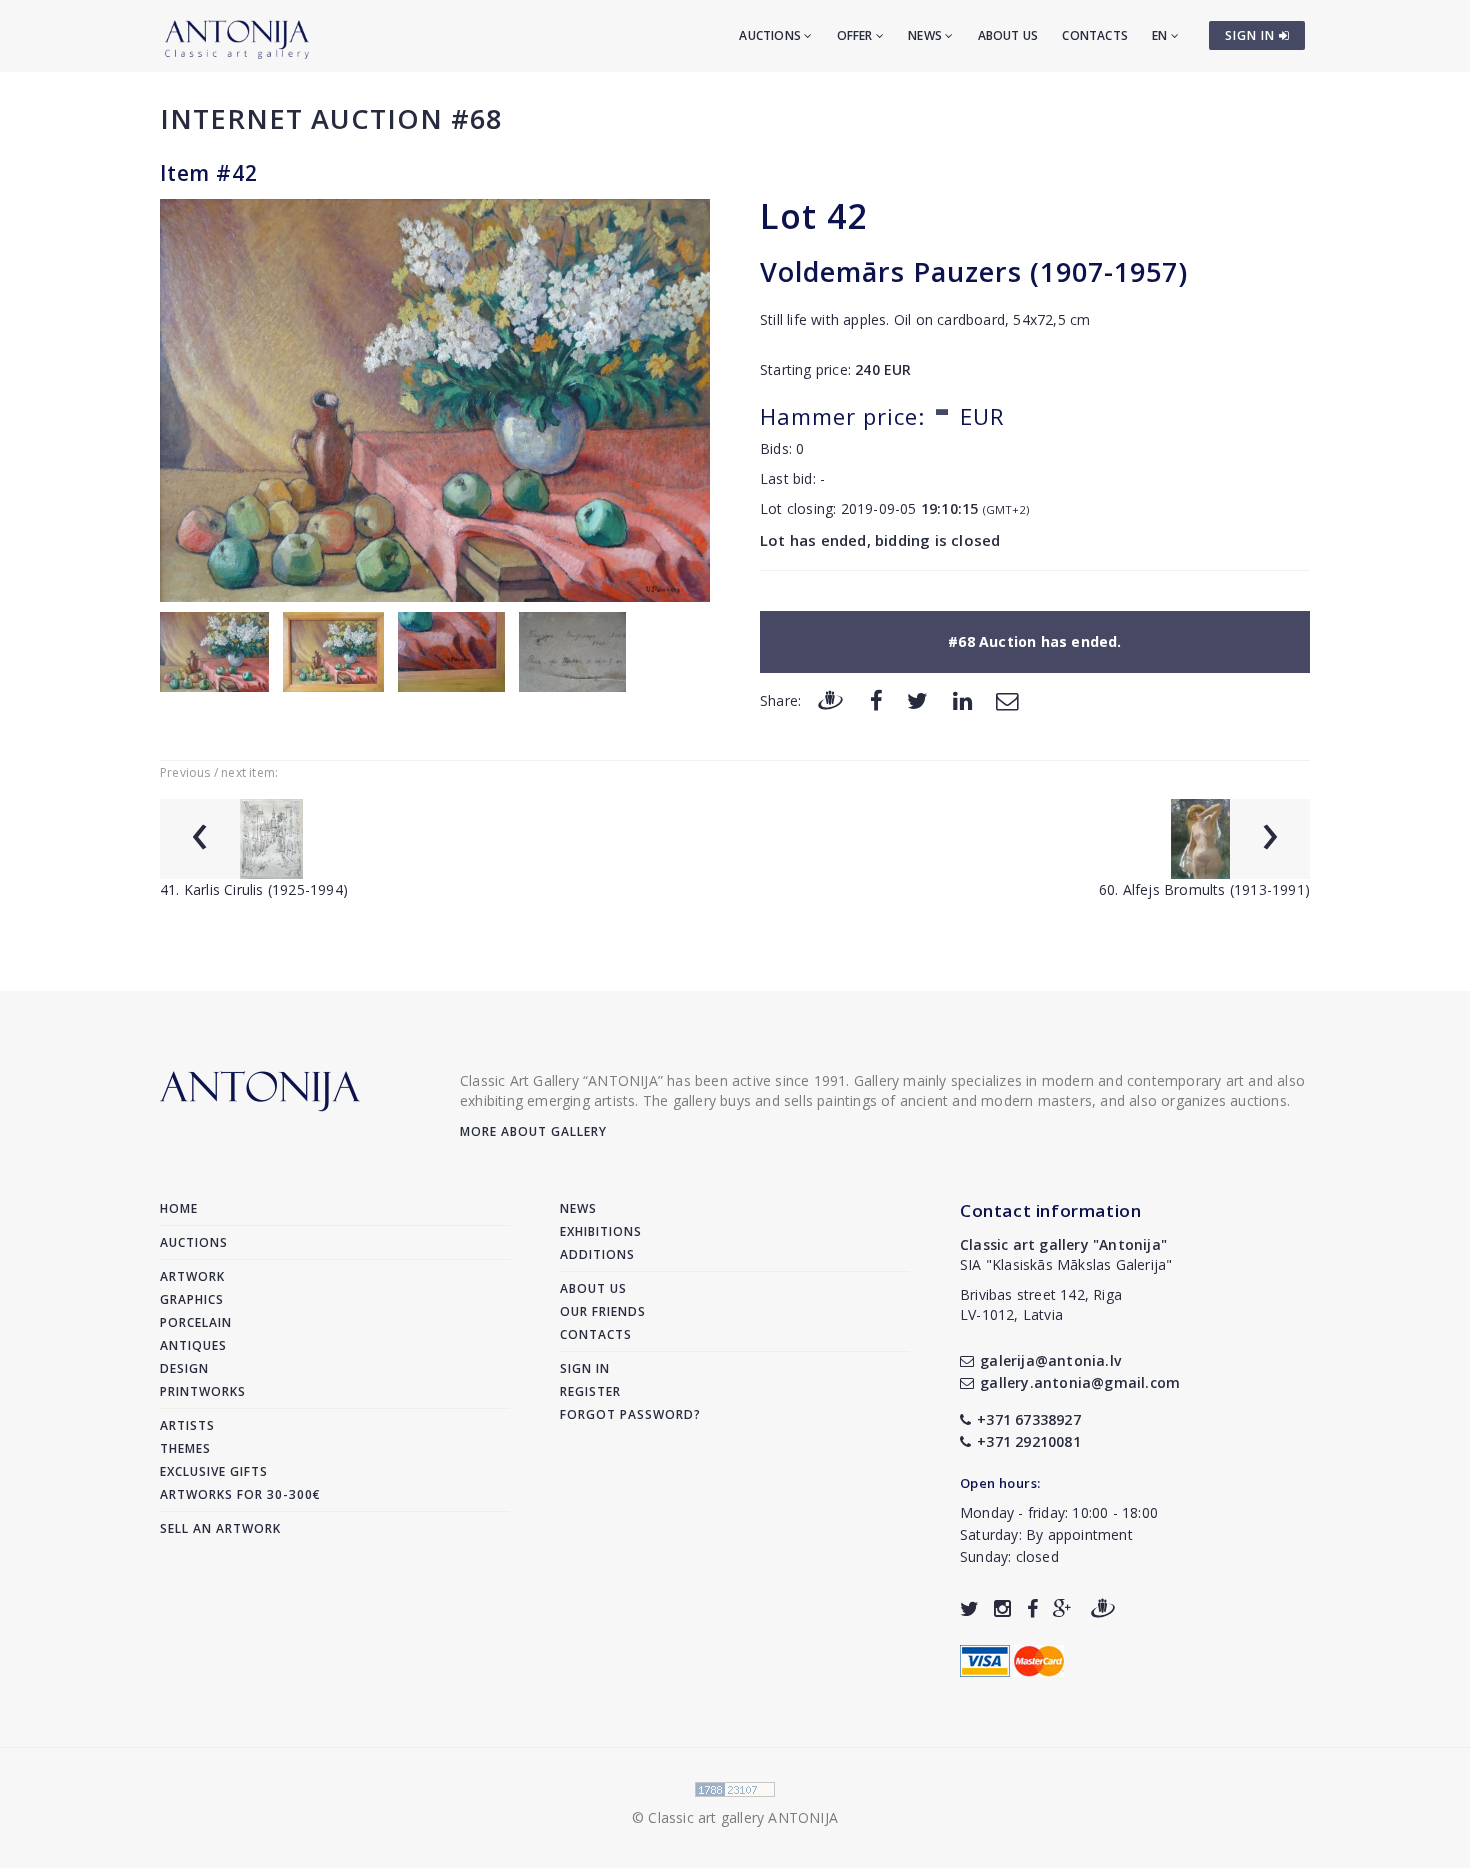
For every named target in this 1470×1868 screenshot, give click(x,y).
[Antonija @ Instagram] (1002, 1608)
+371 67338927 (1029, 1419)
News (926, 35)
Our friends (603, 1311)
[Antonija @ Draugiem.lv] (1103, 1608)
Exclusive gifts (214, 1471)
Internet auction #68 (331, 118)
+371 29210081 (1029, 1441)
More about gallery (533, 1131)
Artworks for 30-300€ (240, 1494)
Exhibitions (601, 1231)
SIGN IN (1252, 35)
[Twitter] (917, 699)
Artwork (192, 1276)
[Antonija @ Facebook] (1032, 1608)
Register (590, 1391)
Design (184, 1368)
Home (179, 1208)
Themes (185, 1448)
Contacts (1095, 35)
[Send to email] (1007, 699)
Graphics (192, 1299)
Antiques (193, 1345)
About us (1008, 35)
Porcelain (196, 1322)
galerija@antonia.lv (1050, 1360)
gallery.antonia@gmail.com (1080, 1382)
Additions (597, 1254)
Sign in (585, 1368)
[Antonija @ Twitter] (969, 1608)
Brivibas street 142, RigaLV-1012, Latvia (1041, 1304)
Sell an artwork (220, 1528)
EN (1161, 35)
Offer (856, 35)
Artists (187, 1425)
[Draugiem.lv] (830, 699)
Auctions (771, 35)
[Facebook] (876, 699)
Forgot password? (630, 1414)
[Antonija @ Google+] (1062, 1608)
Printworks (203, 1391)
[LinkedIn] (962, 699)
